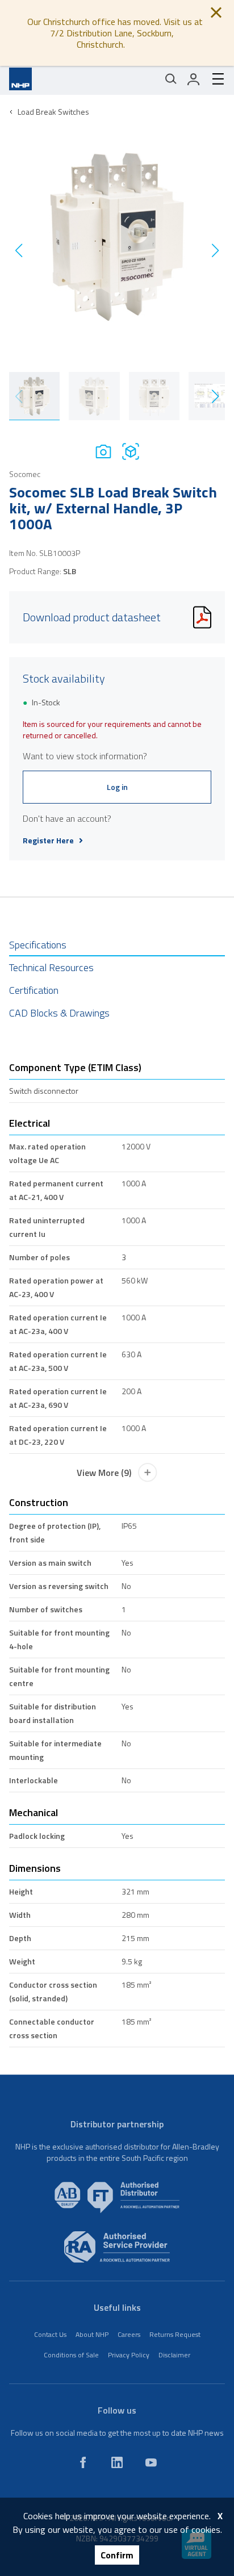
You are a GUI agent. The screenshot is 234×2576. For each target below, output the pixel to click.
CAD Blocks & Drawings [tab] (59, 1013)
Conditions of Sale (71, 2355)
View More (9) (104, 1473)
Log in (117, 787)
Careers (129, 2334)
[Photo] (103, 451)
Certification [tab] (34, 990)
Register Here (48, 840)
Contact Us (50, 2334)
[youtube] (151, 2462)
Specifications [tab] (38, 945)
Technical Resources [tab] (51, 967)
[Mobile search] (171, 79)
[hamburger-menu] (214, 79)
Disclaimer (174, 2355)
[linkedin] (117, 2462)
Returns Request (175, 2334)
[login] (194, 79)
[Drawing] (131, 451)
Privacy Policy (129, 2355)
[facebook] (83, 2462)
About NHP (92, 2334)
